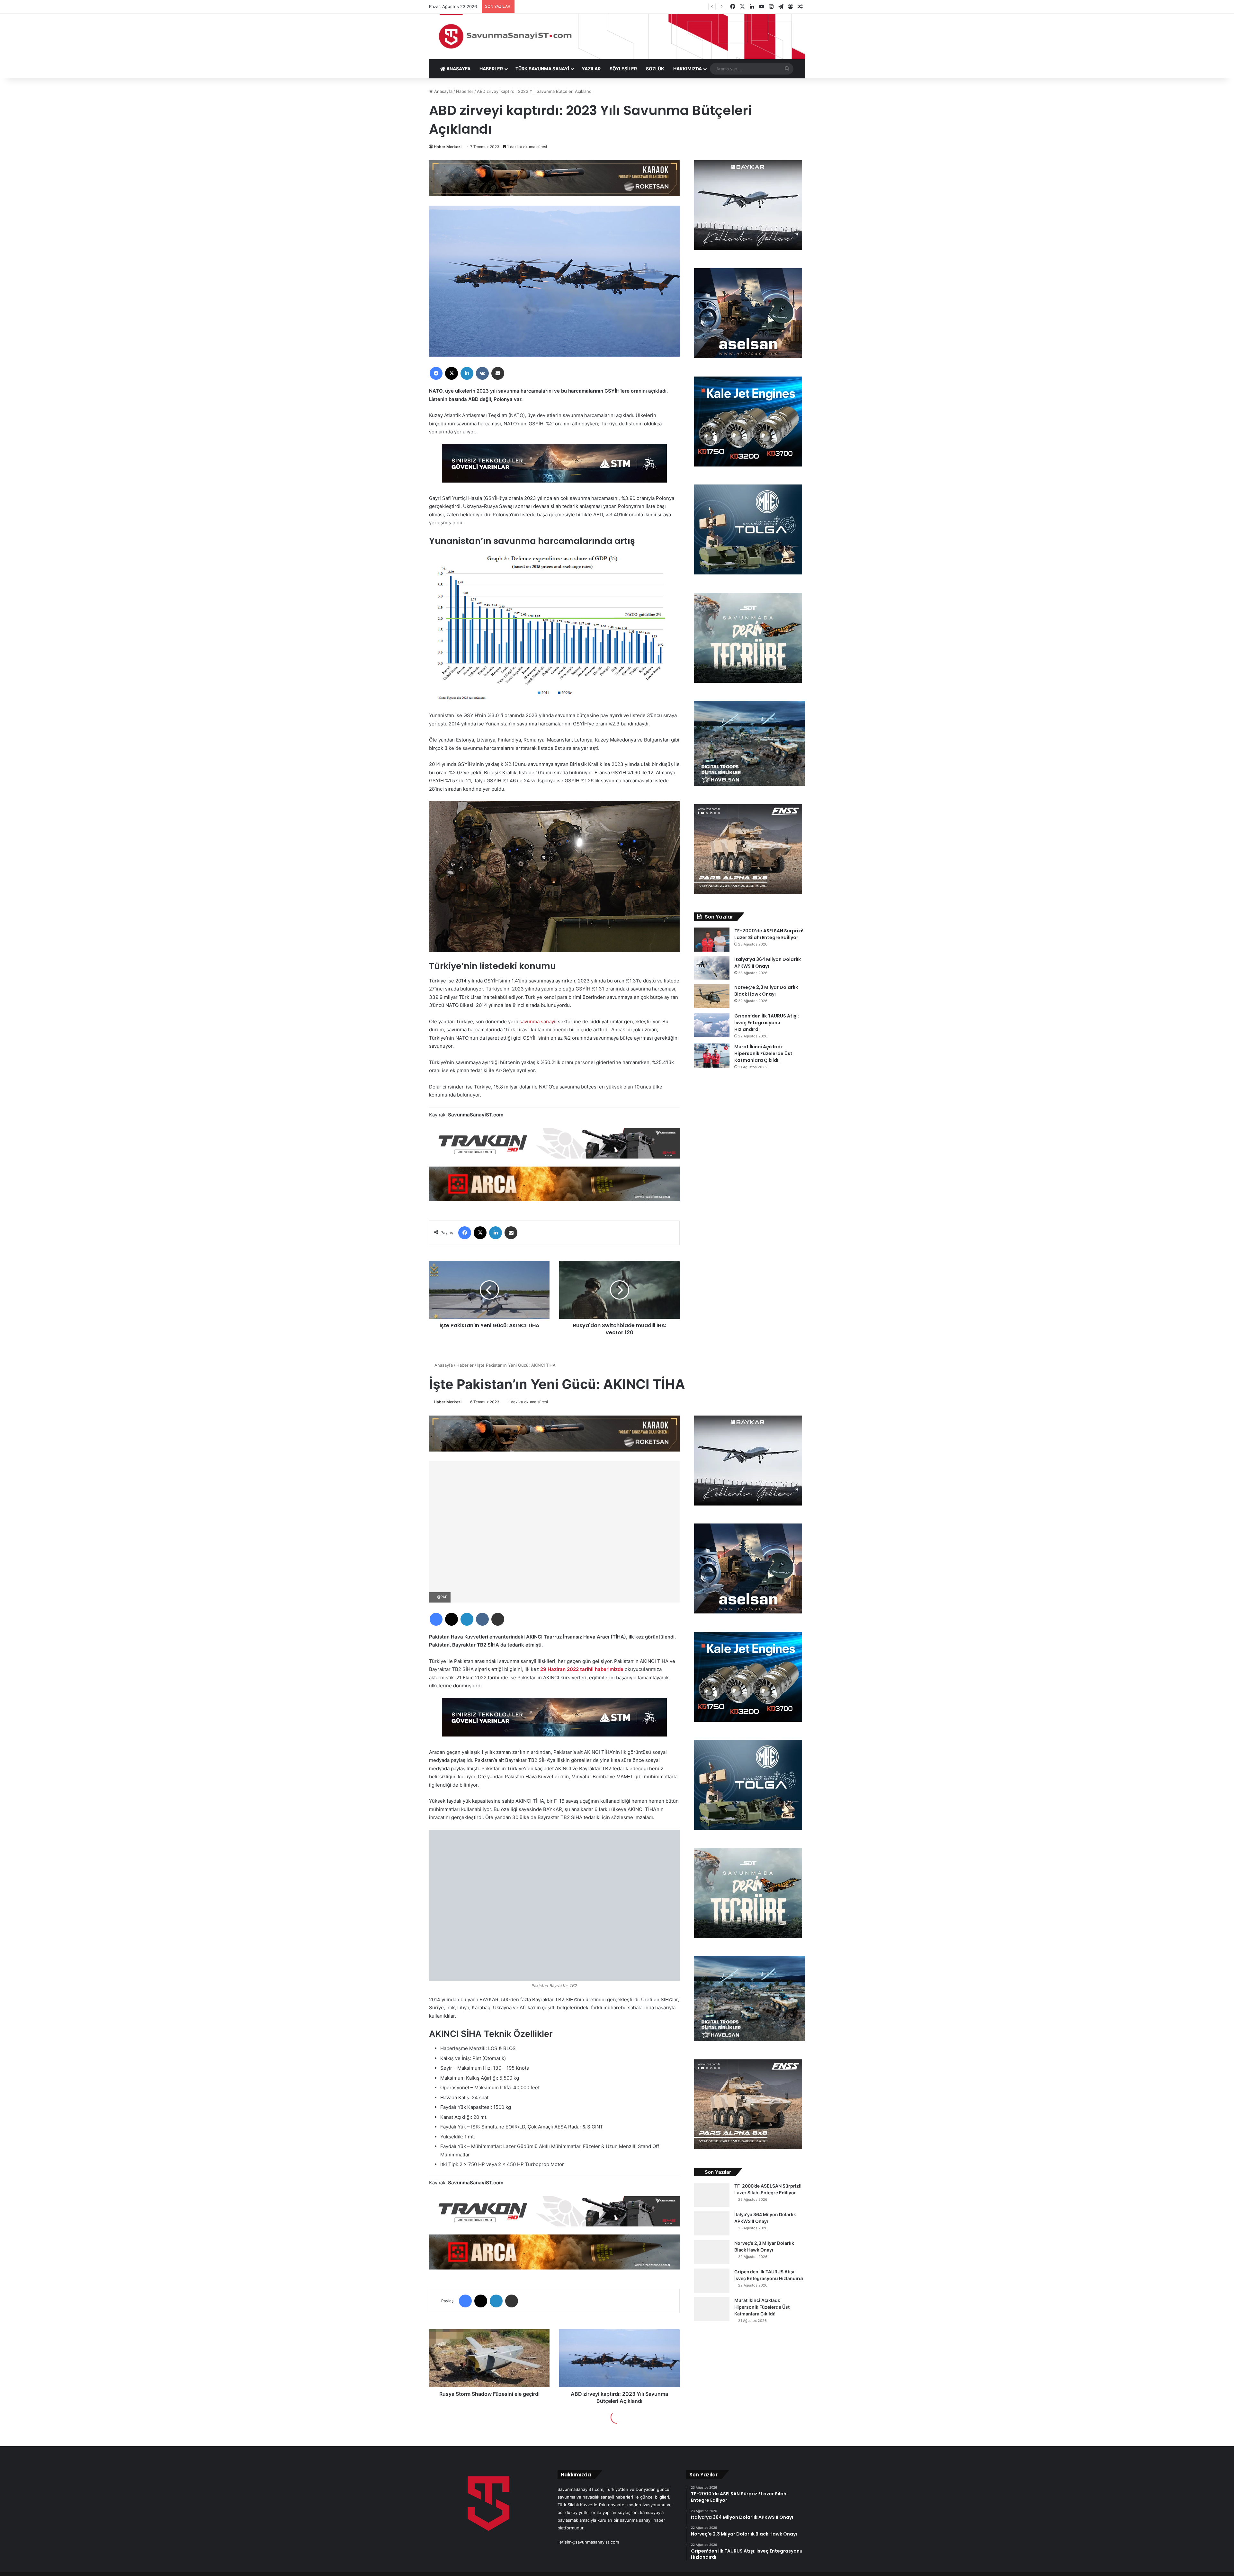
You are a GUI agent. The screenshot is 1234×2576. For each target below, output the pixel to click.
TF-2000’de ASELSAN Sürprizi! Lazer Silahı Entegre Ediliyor (769, 934)
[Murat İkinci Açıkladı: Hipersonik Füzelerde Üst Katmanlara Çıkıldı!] (712, 1056)
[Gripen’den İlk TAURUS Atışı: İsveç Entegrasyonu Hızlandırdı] (712, 1025)
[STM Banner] (554, 468)
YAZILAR (591, 69)
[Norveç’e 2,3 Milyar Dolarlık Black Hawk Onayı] (712, 996)
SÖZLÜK (655, 69)
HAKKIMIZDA (688, 69)
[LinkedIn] (467, 373)
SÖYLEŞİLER (623, 69)
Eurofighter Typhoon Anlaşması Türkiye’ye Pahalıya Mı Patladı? (580, 6)
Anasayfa (443, 91)
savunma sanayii (538, 1022)
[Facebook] (436, 373)
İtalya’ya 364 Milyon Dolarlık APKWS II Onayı (768, 963)
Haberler (465, 91)
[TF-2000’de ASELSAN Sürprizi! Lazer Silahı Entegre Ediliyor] (712, 940)
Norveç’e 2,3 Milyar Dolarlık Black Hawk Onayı (766, 991)
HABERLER (491, 69)
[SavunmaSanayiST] (617, 36)
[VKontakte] (482, 373)
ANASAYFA (458, 69)
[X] (452, 373)
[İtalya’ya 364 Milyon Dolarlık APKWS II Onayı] (712, 968)
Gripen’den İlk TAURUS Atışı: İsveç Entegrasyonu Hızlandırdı (767, 1023)
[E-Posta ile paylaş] (498, 373)
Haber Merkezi (448, 147)
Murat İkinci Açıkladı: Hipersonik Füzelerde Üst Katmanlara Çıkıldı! (763, 1053)
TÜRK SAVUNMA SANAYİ (542, 69)
